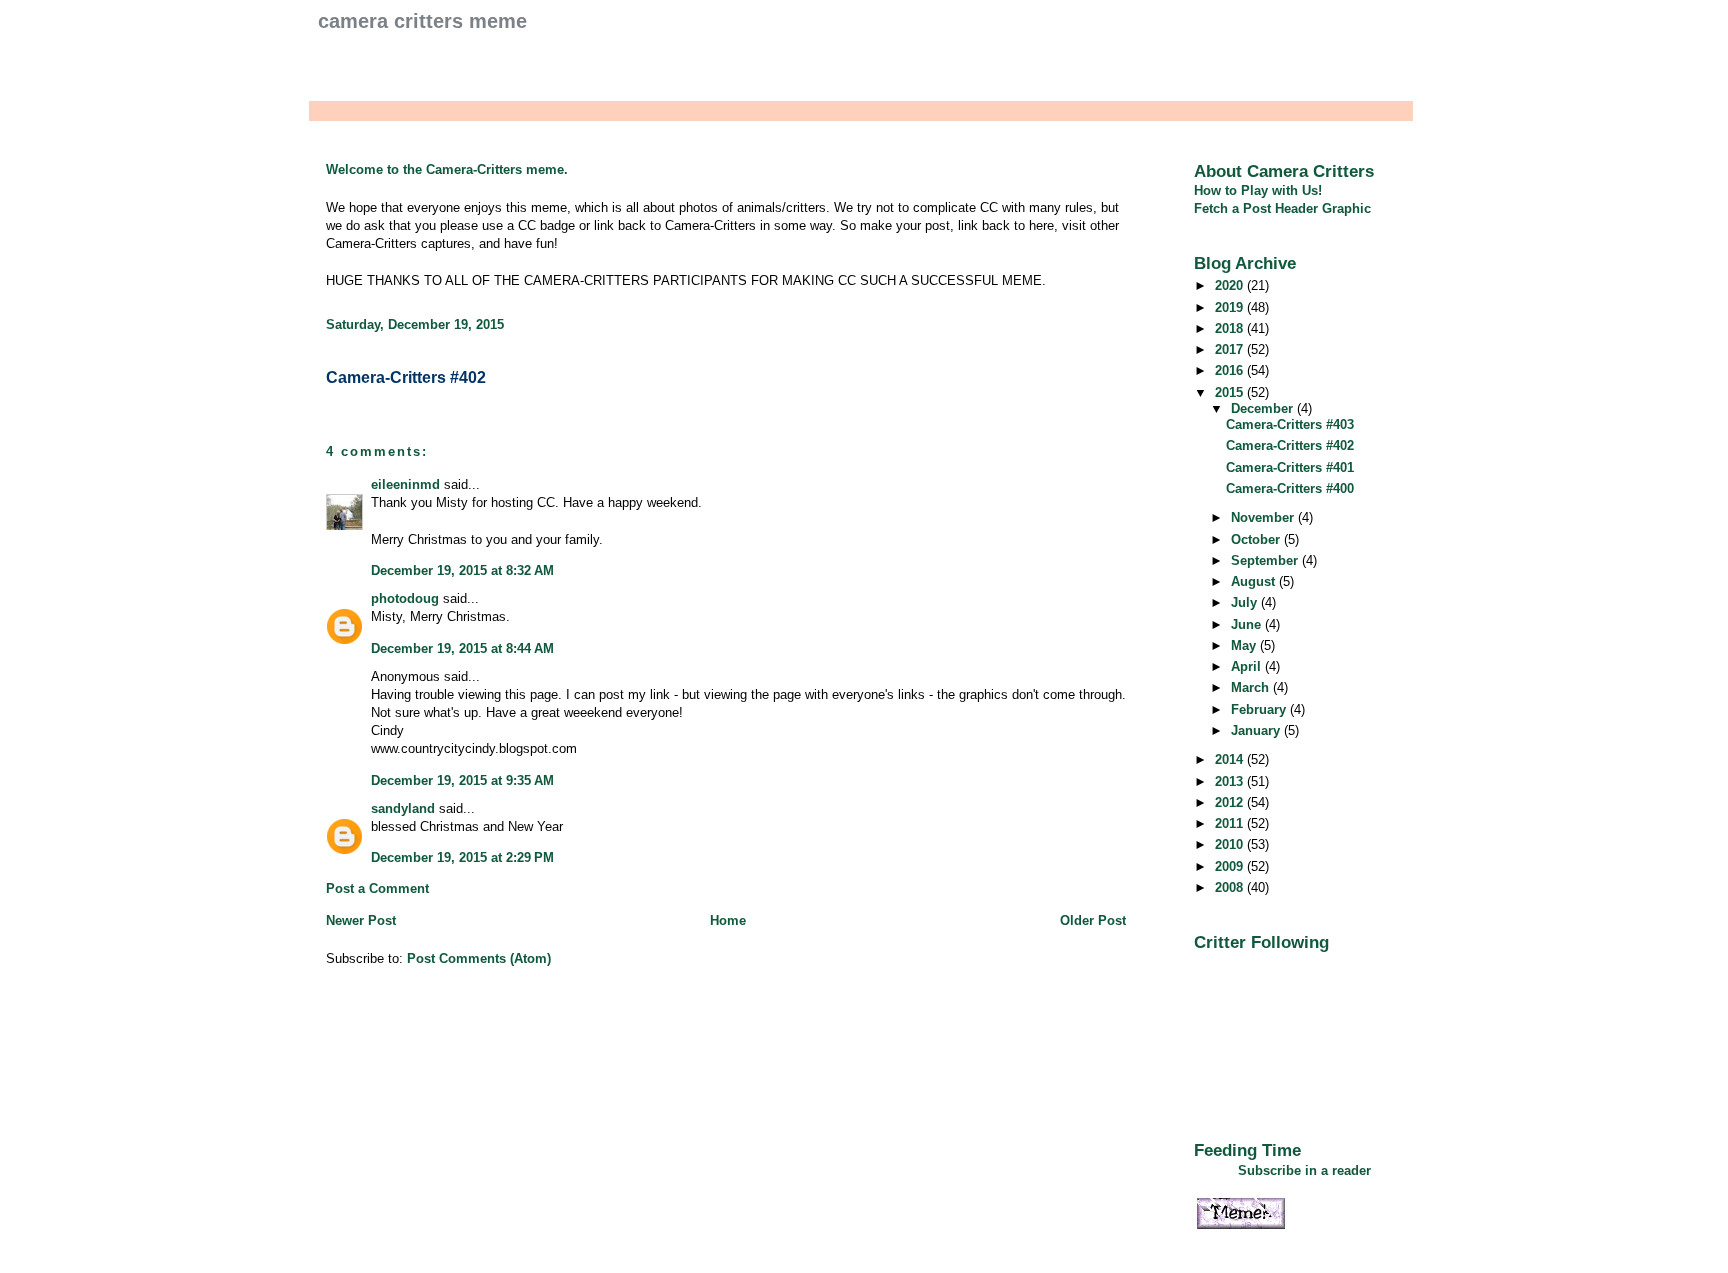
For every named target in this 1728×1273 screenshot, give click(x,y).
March (1252, 687)
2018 (1231, 328)
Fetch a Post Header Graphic (1282, 208)
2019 (1231, 307)
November (1264, 517)
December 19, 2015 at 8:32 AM (462, 570)
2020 (1231, 285)
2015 (1231, 392)
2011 (1231, 823)
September (1266, 560)
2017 (1231, 349)
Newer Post (361, 920)
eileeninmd (405, 484)
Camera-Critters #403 (1290, 424)
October (1257, 539)
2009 (1231, 866)
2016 (1231, 370)
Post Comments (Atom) (479, 958)
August (1255, 581)
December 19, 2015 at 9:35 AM (462, 780)
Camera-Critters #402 (406, 377)
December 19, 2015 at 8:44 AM (462, 648)
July (1246, 602)
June (1248, 624)
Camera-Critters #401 (1290, 467)
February (1260, 709)
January (1257, 730)
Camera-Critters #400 (1290, 488)
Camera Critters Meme (422, 21)
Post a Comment (377, 888)
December (1264, 408)
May (1245, 645)
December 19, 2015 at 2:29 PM (462, 857)
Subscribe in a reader (1304, 1170)
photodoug (405, 598)
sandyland (403, 808)
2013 (1231, 781)
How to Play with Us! (1258, 190)
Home (728, 920)
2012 (1231, 802)
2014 (1231, 759)
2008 (1231, 887)
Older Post (1093, 920)
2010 (1231, 844)
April (1248, 666)
